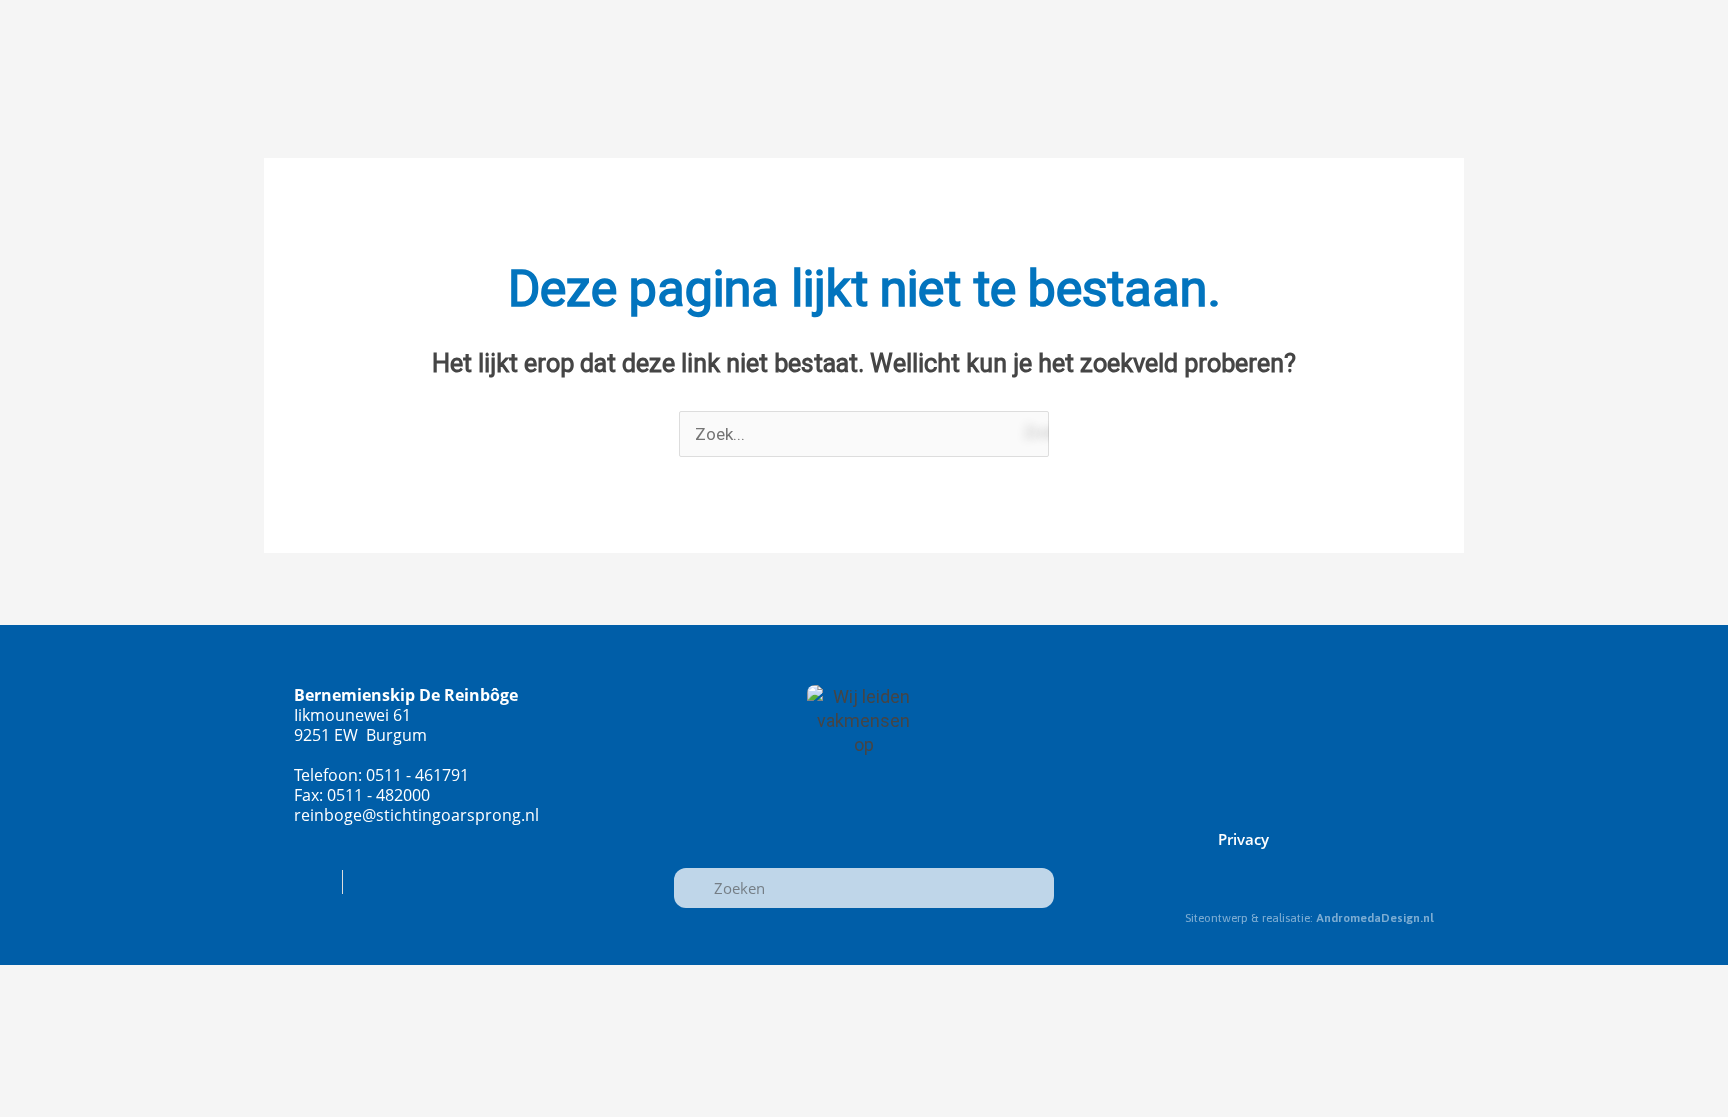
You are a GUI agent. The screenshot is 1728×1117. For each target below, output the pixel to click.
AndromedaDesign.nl (1375, 918)
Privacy (1243, 839)
